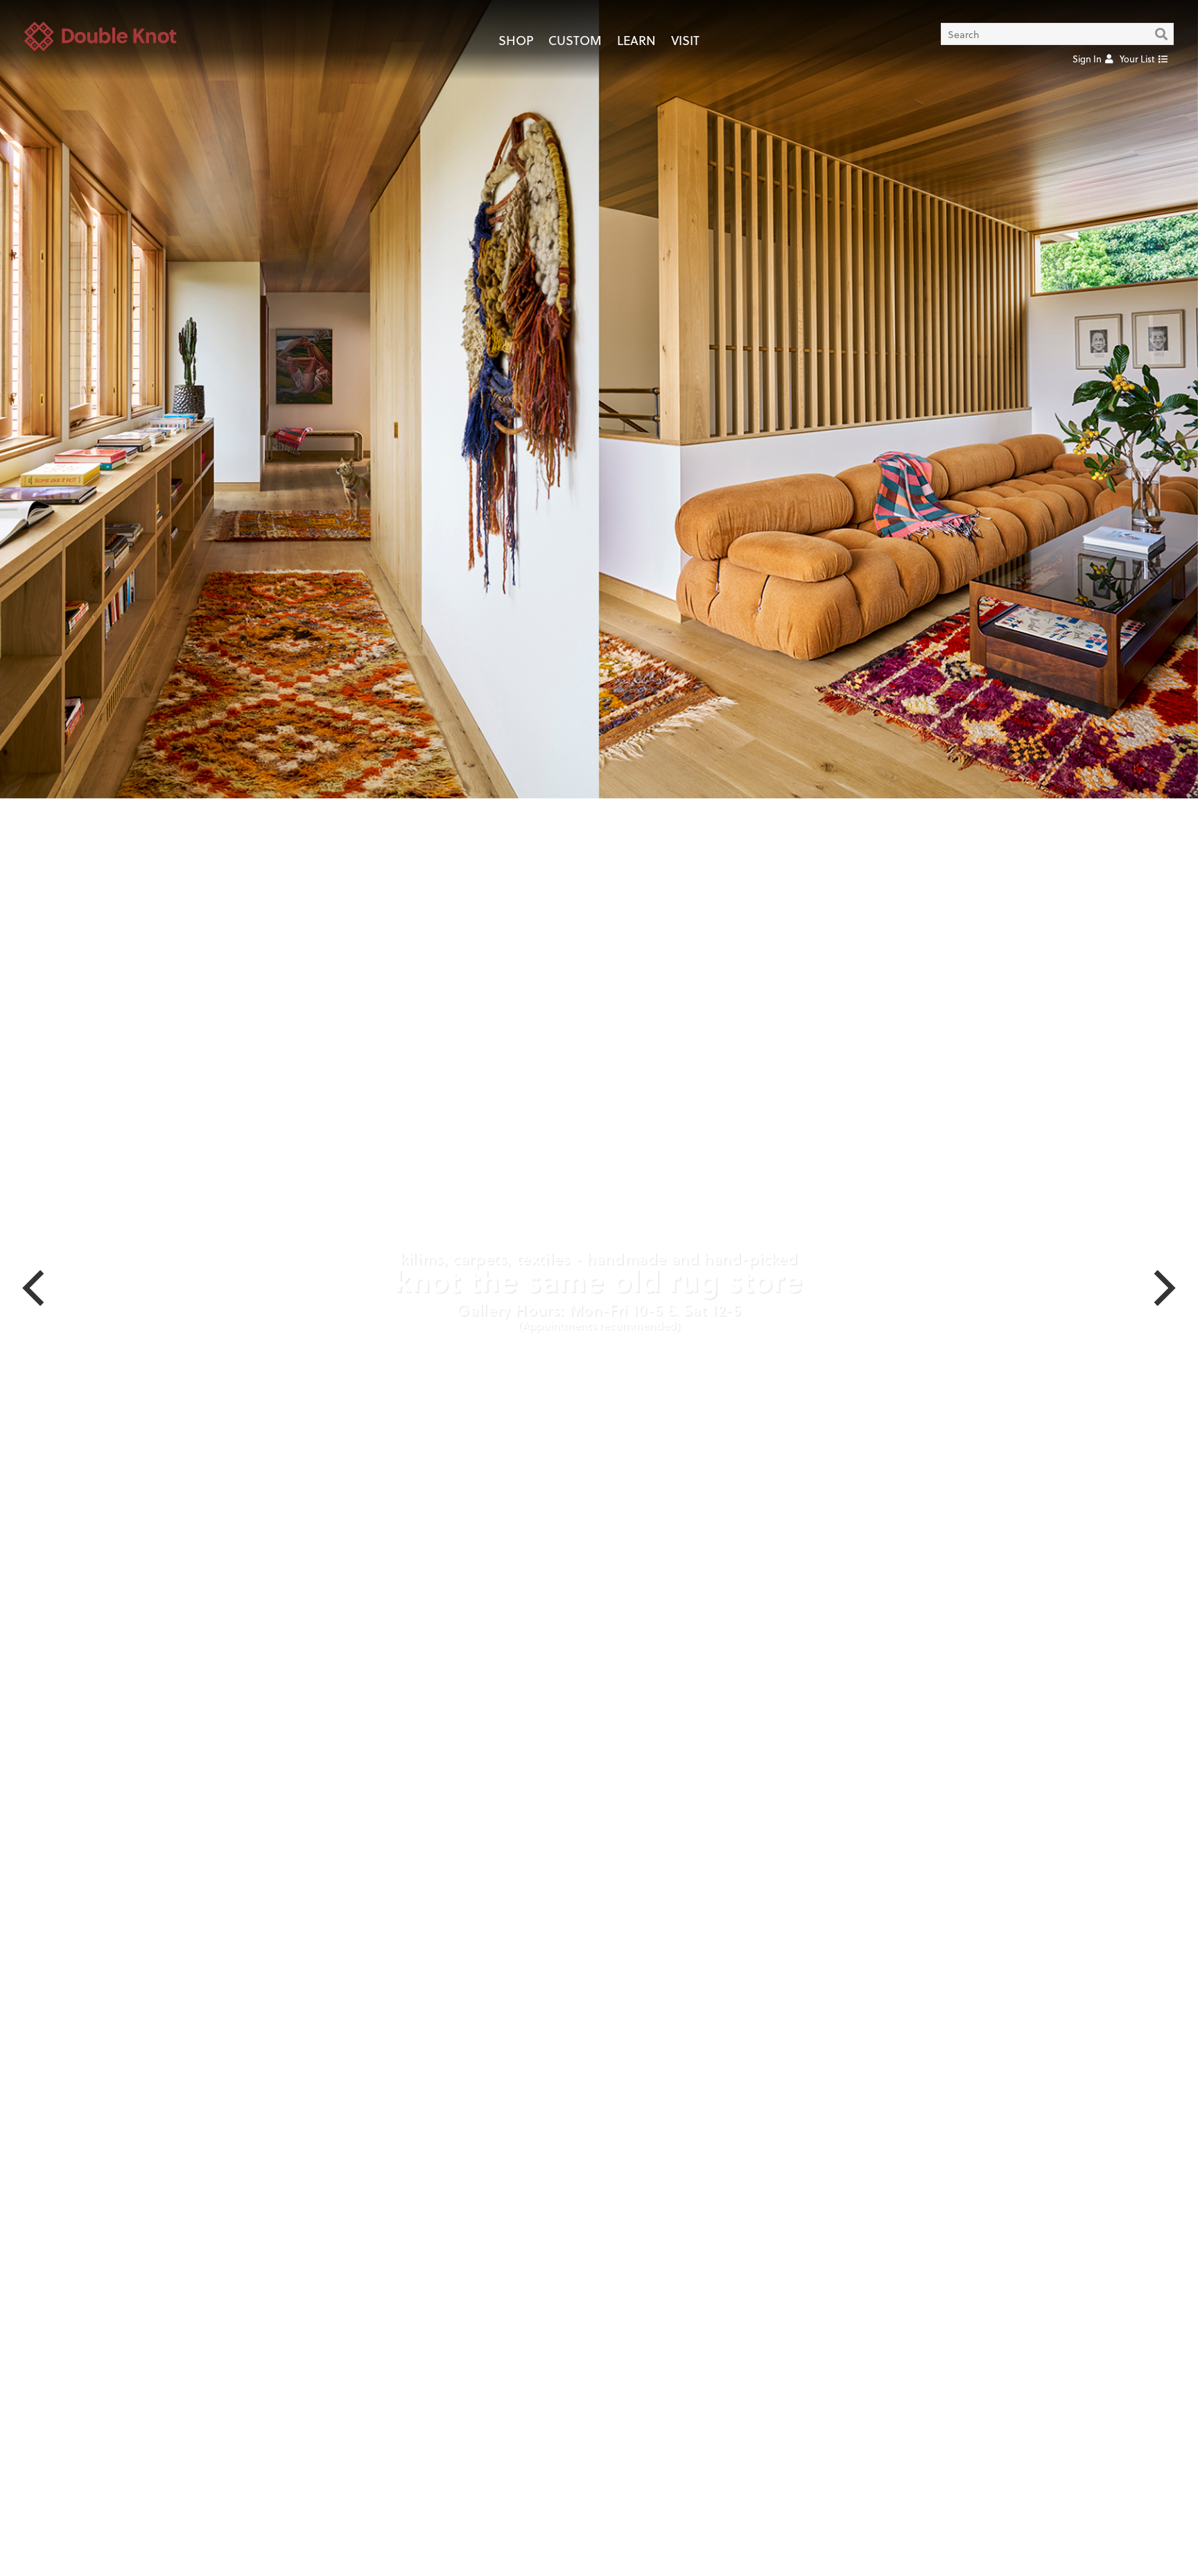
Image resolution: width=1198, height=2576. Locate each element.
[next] (1161, 1288)
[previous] (37, 1288)
